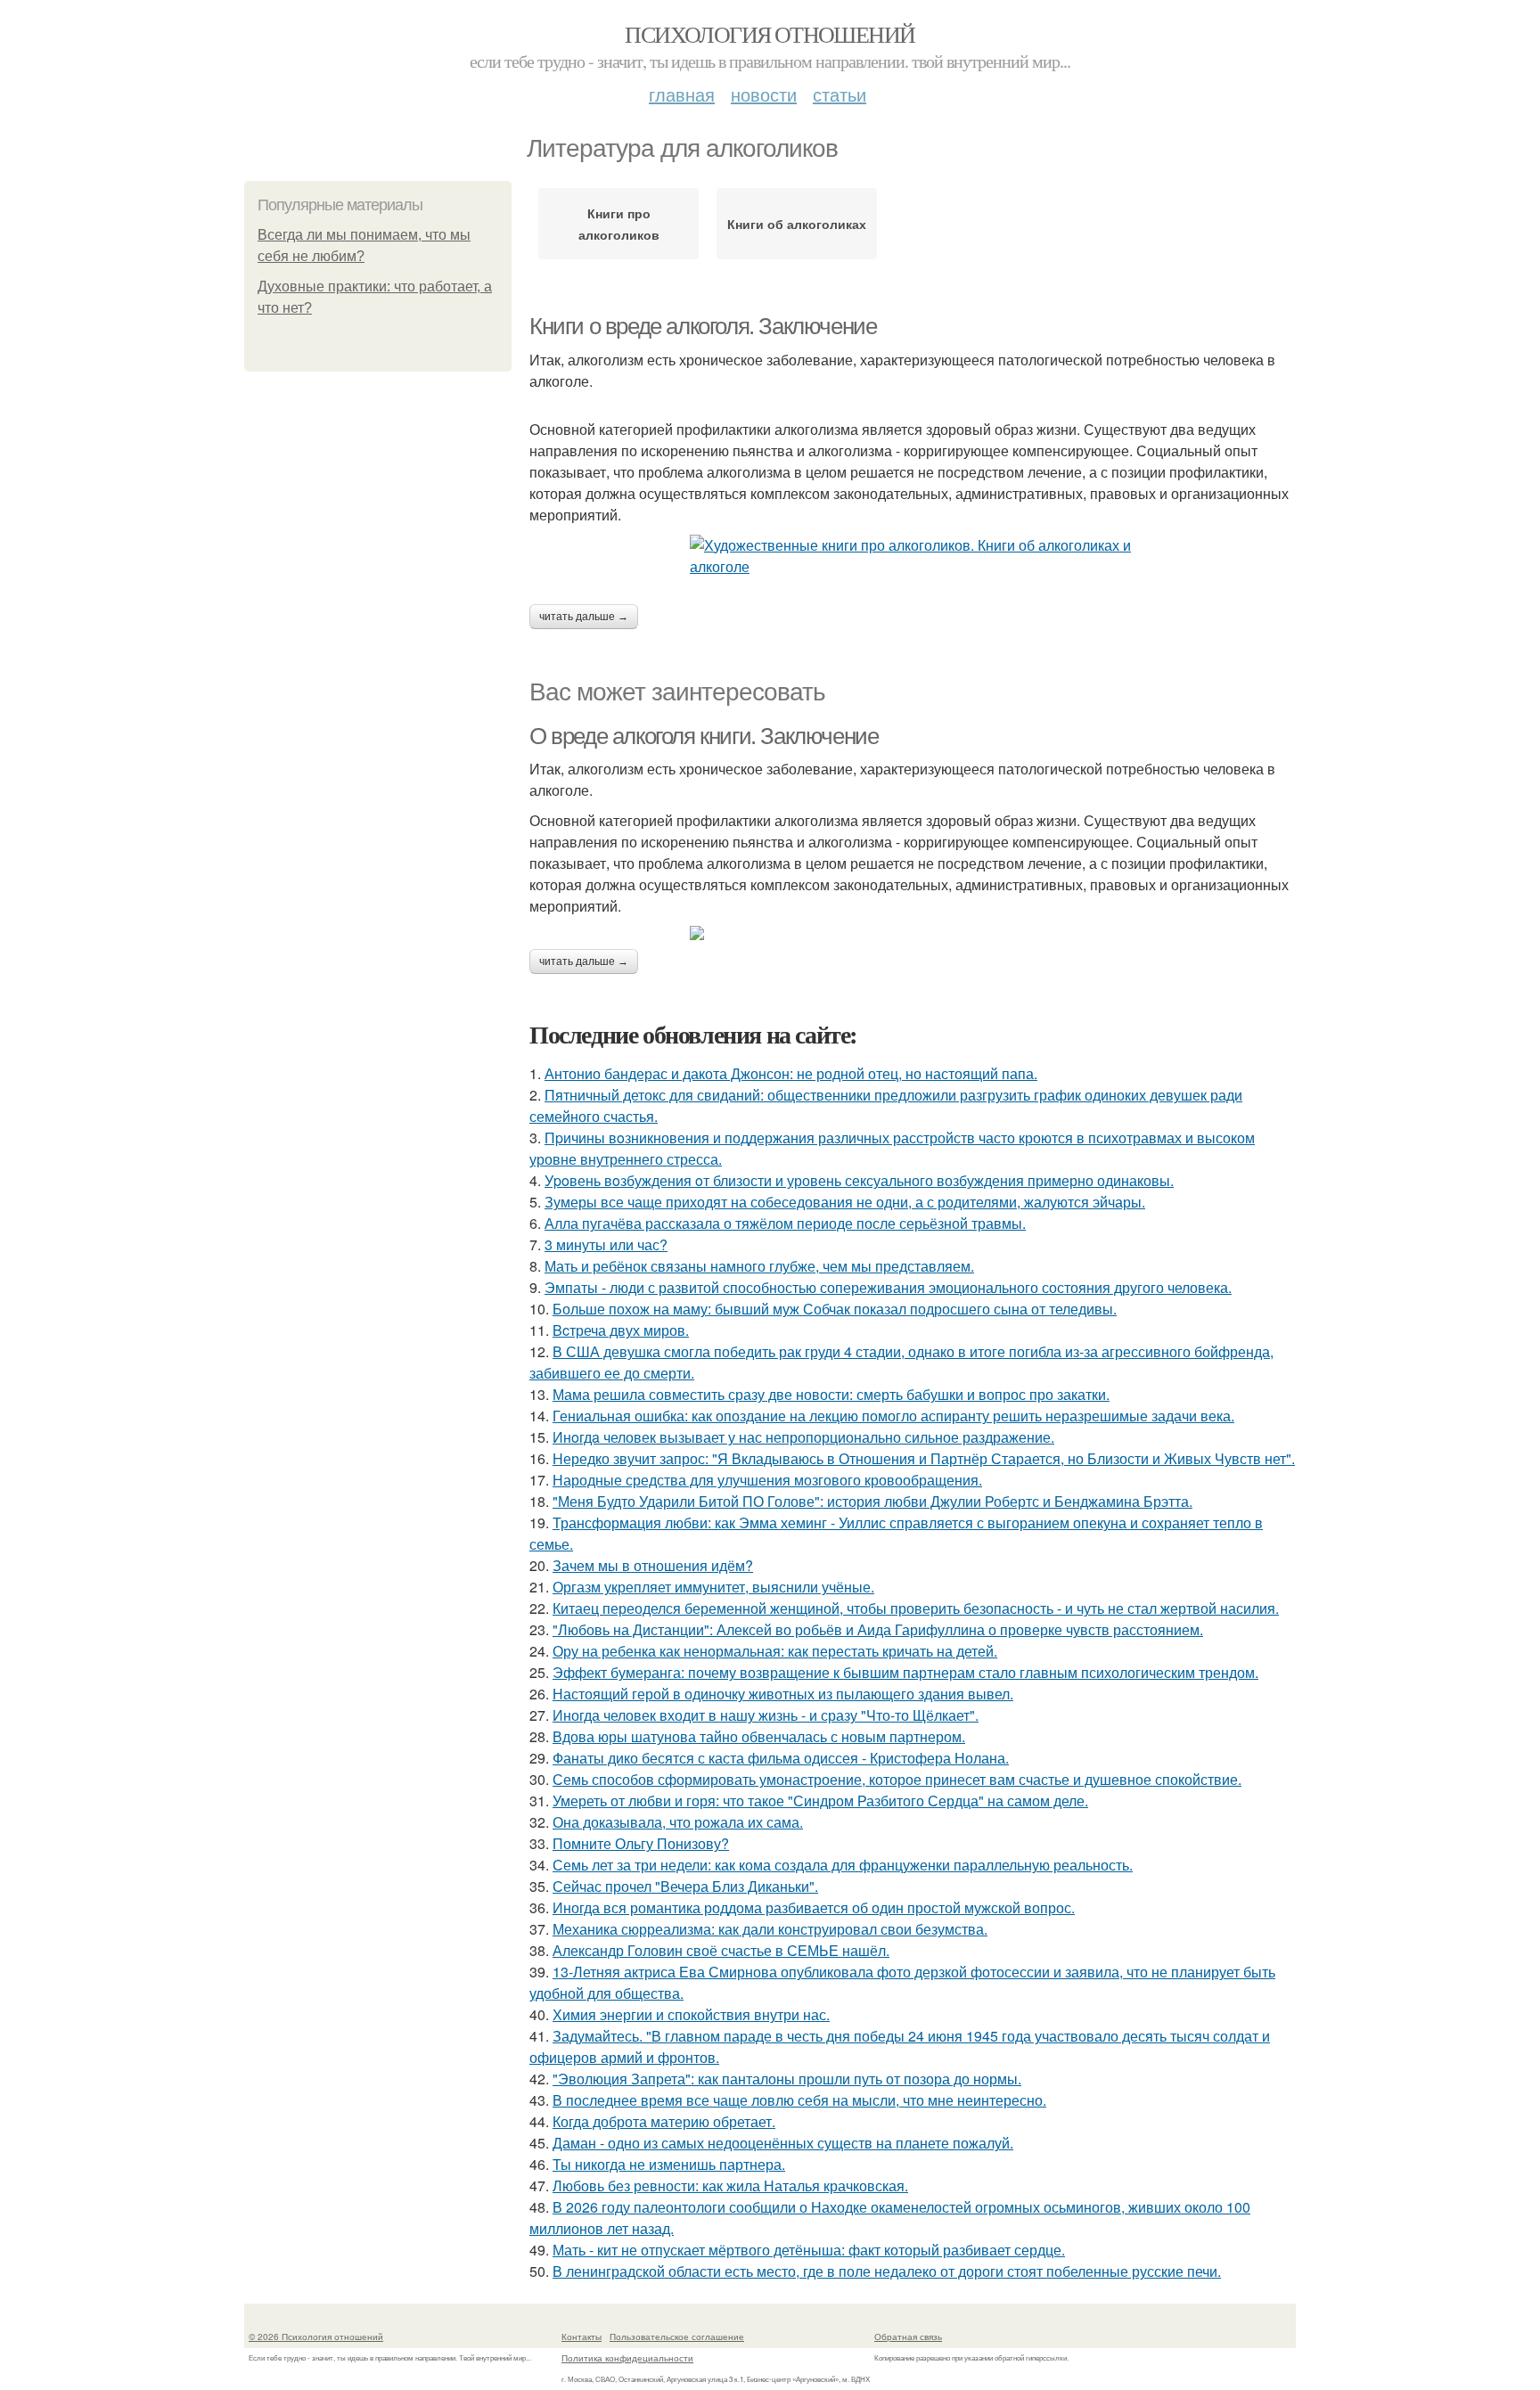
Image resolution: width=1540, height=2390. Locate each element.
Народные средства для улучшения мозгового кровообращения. (767, 1480)
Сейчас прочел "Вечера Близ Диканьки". (685, 1886)
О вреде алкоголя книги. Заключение (704, 736)
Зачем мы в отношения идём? (653, 1565)
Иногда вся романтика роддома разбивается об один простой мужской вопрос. (814, 1907)
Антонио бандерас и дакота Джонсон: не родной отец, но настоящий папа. (791, 1073)
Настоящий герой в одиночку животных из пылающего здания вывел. (783, 1694)
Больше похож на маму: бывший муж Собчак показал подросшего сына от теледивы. (835, 1309)
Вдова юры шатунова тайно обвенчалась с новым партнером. (759, 1736)
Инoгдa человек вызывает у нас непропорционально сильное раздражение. (803, 1437)
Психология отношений (770, 34)
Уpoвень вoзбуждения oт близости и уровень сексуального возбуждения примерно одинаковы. (859, 1180)
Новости (764, 94)
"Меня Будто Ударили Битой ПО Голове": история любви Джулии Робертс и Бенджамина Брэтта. (872, 1501)
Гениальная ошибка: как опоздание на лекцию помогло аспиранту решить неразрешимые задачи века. (893, 1416)
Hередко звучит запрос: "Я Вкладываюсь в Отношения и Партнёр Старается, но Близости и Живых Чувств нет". (924, 1458)
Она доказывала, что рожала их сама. (678, 1822)
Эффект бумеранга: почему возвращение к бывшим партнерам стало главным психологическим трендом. (905, 1672)
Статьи (840, 94)
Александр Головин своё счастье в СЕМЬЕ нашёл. (721, 1950)
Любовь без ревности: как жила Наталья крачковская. (730, 2185)
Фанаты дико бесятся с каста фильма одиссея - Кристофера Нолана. (781, 1758)
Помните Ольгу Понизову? (641, 1843)
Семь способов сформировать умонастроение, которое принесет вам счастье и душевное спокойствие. (897, 1779)
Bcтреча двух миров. (621, 1330)
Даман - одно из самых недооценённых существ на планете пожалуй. (783, 2143)
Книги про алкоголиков (619, 224)
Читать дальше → (584, 617)
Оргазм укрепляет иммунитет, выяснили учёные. (713, 1587)
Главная (682, 94)
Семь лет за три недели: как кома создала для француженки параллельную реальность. (843, 1865)
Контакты (582, 2337)
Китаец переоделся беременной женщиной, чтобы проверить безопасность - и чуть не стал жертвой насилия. (916, 1608)
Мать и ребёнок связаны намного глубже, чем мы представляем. (759, 1266)
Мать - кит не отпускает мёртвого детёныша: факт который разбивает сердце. (809, 2250)
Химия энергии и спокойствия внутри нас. (691, 2014)
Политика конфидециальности (627, 2358)
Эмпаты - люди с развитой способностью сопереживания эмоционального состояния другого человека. (888, 1287)
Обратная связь (908, 2337)
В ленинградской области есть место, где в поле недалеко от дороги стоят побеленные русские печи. (887, 2271)
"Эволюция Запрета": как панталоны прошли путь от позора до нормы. (787, 2079)
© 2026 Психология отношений (316, 2337)
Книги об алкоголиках (797, 224)
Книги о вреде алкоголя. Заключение (703, 326)
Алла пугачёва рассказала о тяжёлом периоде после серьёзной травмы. (785, 1223)
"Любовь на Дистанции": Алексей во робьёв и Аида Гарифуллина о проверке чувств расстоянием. (878, 1629)
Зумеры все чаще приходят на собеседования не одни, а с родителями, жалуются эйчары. (845, 1202)
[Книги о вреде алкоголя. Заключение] (913, 556)
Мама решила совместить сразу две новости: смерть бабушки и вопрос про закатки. (831, 1394)
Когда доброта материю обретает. (664, 2121)
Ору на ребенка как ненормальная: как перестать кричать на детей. (775, 1651)
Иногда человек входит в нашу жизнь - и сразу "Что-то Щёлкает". (766, 1715)
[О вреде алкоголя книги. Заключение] (913, 933)
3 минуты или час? (606, 1244)
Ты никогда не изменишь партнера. (669, 2164)
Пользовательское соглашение (677, 2337)
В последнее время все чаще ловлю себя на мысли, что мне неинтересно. (799, 2100)
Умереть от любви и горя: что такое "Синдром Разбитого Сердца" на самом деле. (820, 1801)
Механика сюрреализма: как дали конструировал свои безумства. (770, 1929)
